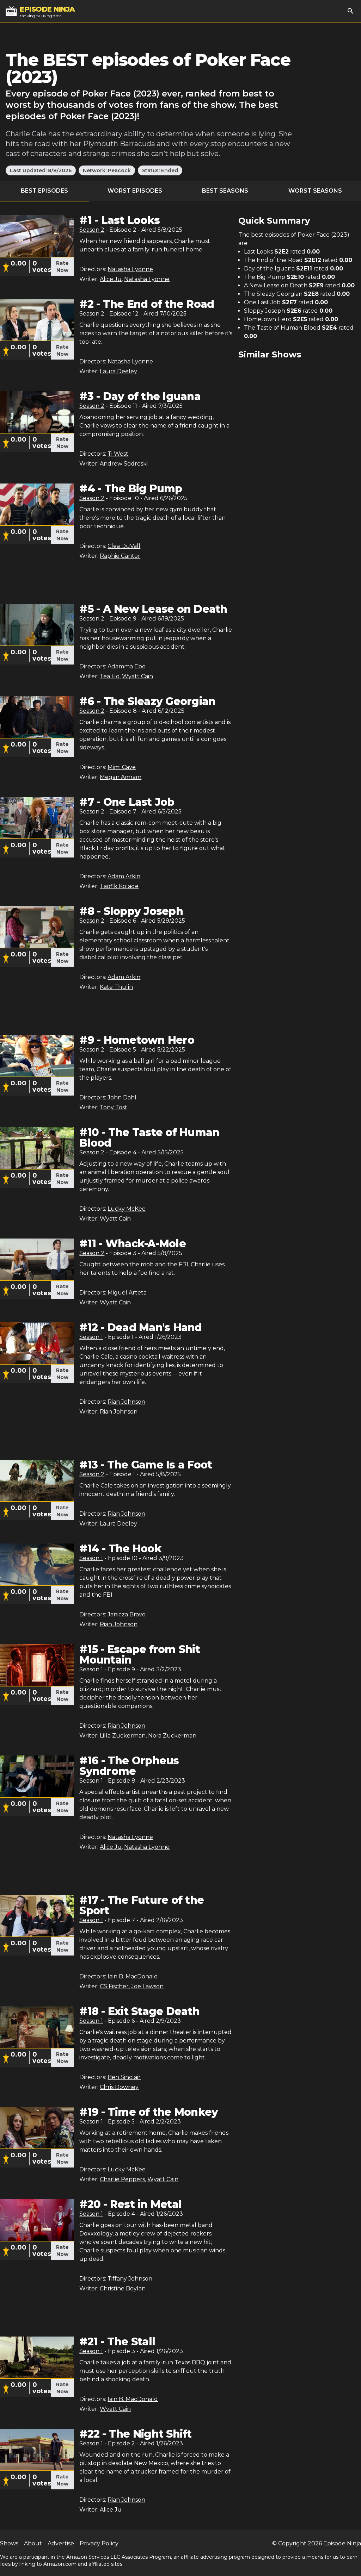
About (33, 2543)
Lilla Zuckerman (123, 1736)
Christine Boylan (123, 2288)
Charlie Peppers (122, 2179)
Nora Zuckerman (172, 1736)
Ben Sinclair (124, 2077)
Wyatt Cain (137, 676)
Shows (9, 2543)
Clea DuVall (124, 546)
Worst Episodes (135, 191)
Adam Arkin (124, 876)
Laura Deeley (118, 371)
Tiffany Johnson (130, 2279)
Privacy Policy (99, 2543)
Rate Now (62, 267)
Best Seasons (225, 191)
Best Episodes (44, 191)
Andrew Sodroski (124, 464)
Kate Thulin (116, 987)
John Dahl (122, 1097)
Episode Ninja (342, 2543)
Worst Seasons (315, 191)
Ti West (118, 454)
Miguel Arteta (127, 1293)
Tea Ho (110, 676)
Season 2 (92, 230)
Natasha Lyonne (130, 269)
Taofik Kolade (119, 886)
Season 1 (91, 1337)
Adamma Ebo (127, 666)
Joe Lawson (147, 1986)
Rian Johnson (126, 1402)
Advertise (61, 2543)
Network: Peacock (107, 170)
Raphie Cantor (120, 556)
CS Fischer (114, 1986)
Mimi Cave (122, 767)
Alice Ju (111, 279)
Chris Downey (119, 2087)
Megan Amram (121, 777)
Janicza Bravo (127, 1614)
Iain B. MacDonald (133, 1976)
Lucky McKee (127, 1209)
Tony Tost (114, 1107)
